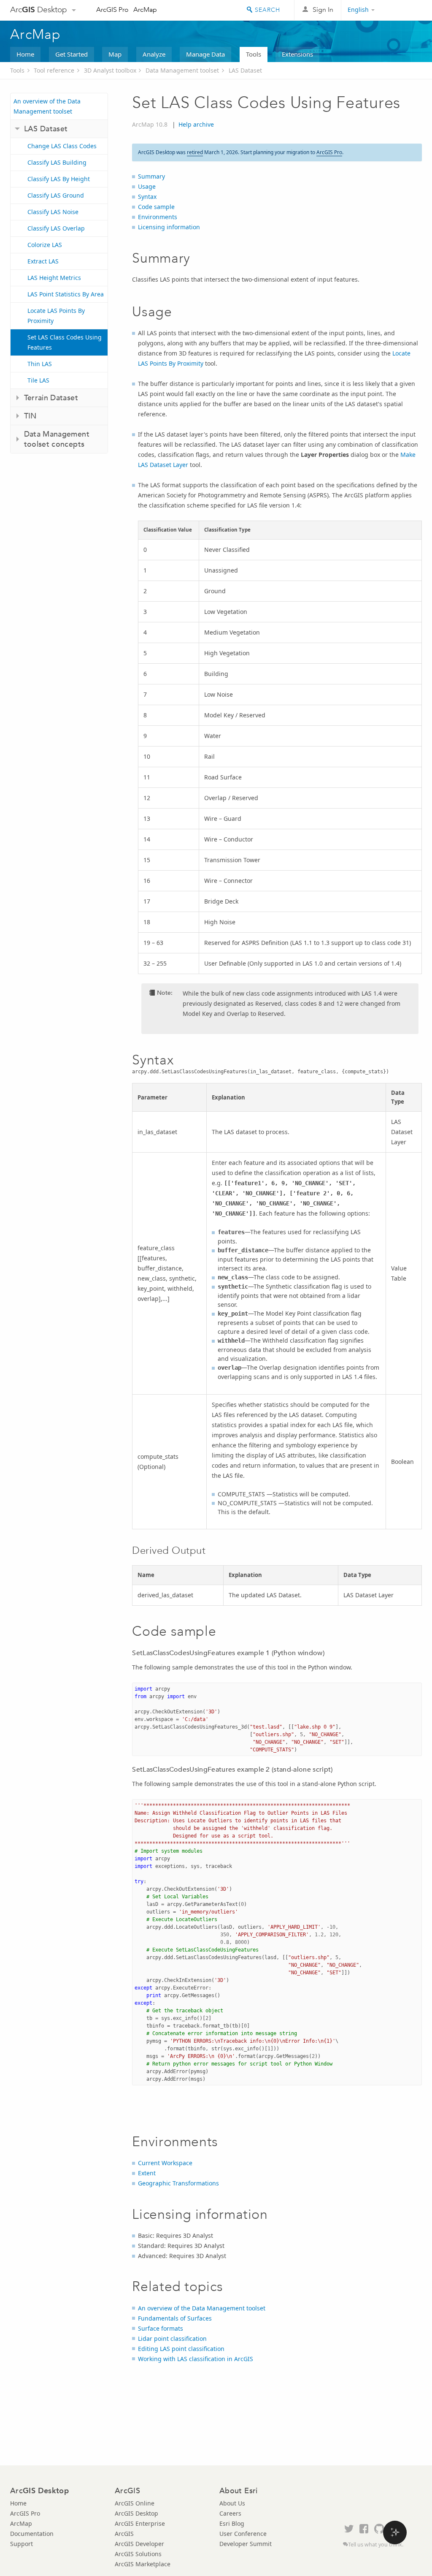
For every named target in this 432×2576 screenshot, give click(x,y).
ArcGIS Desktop (136, 2513)
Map (115, 54)
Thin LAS (40, 364)
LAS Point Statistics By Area (66, 294)
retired (195, 152)
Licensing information (169, 227)
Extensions (297, 54)
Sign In (323, 10)
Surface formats (161, 2328)
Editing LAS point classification (181, 2349)
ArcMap (145, 10)
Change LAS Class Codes (62, 146)
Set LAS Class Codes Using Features (65, 342)
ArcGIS (124, 2534)
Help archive (196, 124)
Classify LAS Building (57, 162)
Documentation (32, 2534)
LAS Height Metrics (54, 278)
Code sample (156, 207)
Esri (404, 10)
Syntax (147, 197)
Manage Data (205, 54)
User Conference (243, 2534)
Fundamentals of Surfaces (175, 2318)
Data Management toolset (182, 70)
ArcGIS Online (135, 2503)
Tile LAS (38, 380)
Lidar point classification (172, 2338)
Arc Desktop (39, 10)
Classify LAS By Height (59, 179)
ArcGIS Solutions (138, 2554)
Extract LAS (43, 261)
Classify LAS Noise (53, 212)
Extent (147, 2173)
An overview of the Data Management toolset (47, 106)
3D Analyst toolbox (110, 70)
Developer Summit (246, 2544)
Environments (158, 217)
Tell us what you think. (376, 2545)
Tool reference (54, 70)
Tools (254, 54)
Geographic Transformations (178, 2183)
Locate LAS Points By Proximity (56, 316)
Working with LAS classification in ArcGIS (196, 2359)
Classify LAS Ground (56, 195)
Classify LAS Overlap (56, 228)
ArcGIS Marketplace (143, 2564)
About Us (232, 2503)
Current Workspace (165, 2163)
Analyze (154, 54)
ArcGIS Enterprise (140, 2523)
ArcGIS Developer (139, 2544)
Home (25, 54)
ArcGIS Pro (112, 10)
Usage (147, 186)
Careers (230, 2513)
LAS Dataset (245, 70)
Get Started (72, 54)
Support (22, 2544)
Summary (151, 176)
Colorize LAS (45, 245)
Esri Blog (232, 2523)
